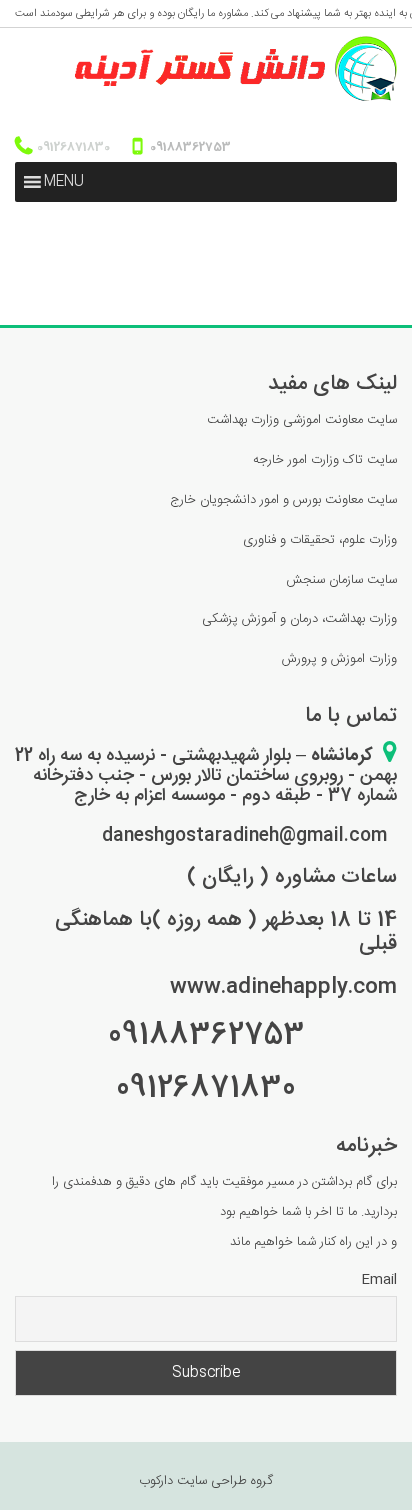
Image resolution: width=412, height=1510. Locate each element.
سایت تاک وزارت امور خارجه (325, 460)
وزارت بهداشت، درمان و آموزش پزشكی (299, 619)
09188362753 (189, 147)
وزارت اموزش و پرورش (339, 659)
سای (388, 580)
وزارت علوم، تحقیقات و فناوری (320, 540)
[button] (64, 182)
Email (379, 1280)
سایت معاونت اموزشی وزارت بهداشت (302, 420)
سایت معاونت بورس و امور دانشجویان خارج (283, 500)
